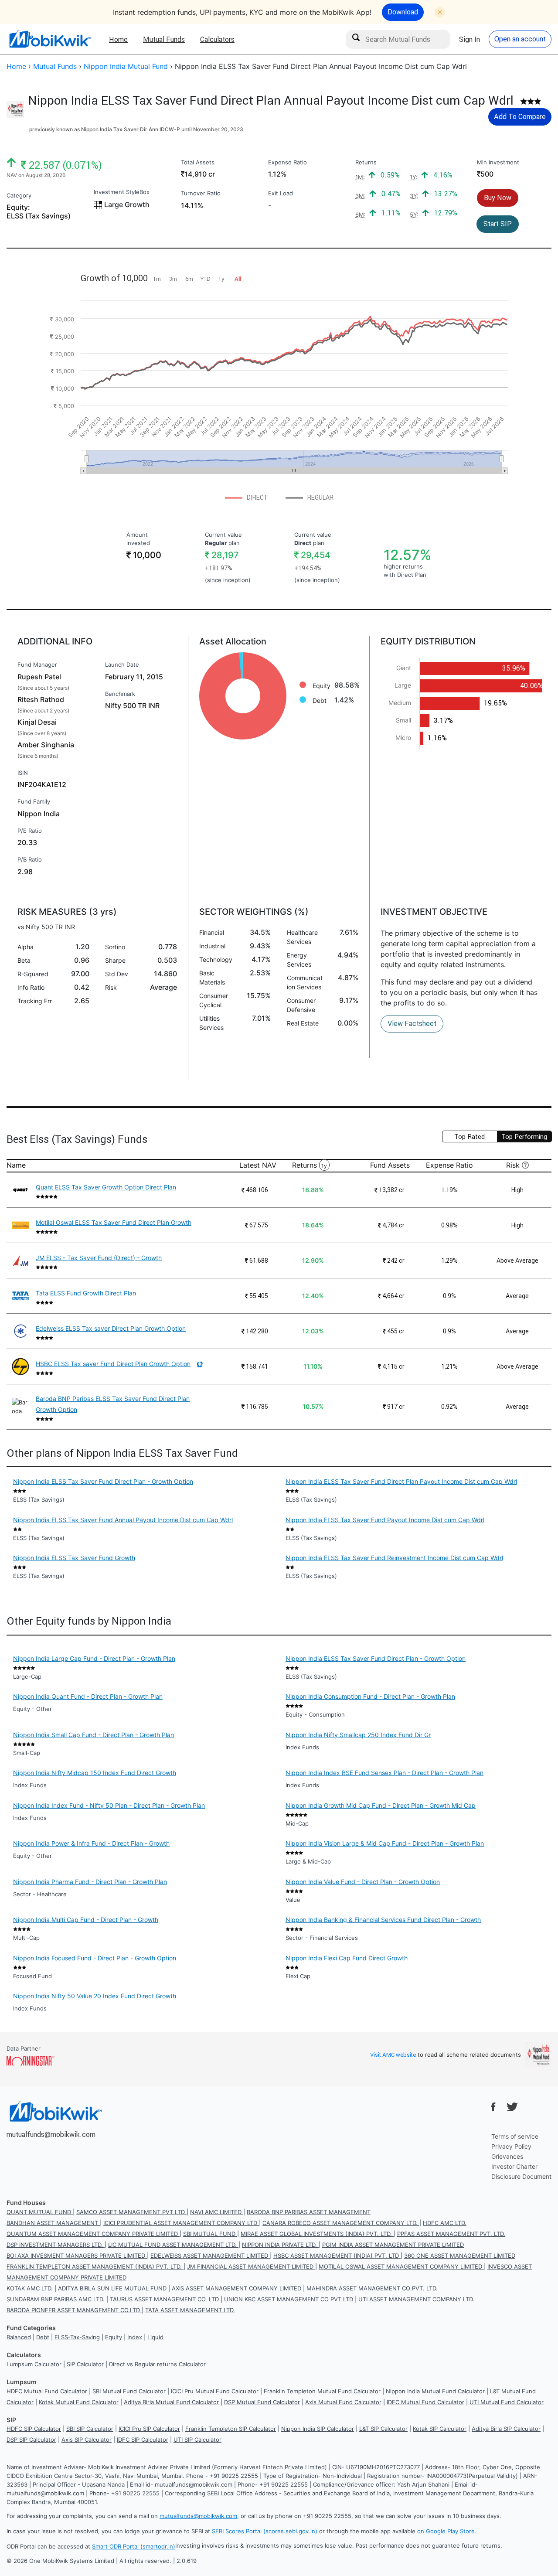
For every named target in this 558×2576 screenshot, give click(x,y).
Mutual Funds (164, 39)
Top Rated (470, 1136)
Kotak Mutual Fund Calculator (79, 2402)
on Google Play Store (446, 2531)
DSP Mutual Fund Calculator (262, 2402)
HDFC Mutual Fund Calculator (47, 2391)
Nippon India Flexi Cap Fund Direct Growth (347, 1958)
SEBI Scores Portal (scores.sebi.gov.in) (265, 2531)
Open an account (520, 39)
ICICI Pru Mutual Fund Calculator (215, 2391)
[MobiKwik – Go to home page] (50, 39)
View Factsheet (412, 1023)
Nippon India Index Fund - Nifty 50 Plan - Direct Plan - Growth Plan (109, 1805)
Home (118, 39)
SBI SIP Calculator (90, 2429)
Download (403, 12)
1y (324, 1166)
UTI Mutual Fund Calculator (507, 2402)
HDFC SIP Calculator (34, 2429)
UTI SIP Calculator (197, 2440)
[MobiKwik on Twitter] (512, 2107)
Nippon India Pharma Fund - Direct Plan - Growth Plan (90, 1882)
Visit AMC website (393, 2055)
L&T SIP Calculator (383, 2429)
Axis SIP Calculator (87, 2440)
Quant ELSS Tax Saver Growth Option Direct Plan (106, 1187)
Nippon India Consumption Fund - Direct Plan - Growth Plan (370, 1696)
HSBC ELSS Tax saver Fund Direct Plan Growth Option (113, 1364)
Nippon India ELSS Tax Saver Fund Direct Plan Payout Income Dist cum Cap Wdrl (401, 1481)
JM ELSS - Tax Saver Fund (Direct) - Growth (99, 1258)
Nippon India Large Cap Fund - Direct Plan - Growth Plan (94, 1658)
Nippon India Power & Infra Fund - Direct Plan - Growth (91, 1843)
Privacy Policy (511, 2146)
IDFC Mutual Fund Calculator (425, 2402)
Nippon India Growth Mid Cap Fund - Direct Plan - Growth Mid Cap (381, 1805)
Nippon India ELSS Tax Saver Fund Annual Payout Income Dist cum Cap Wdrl (123, 1520)
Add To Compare (520, 116)
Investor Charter (514, 2166)
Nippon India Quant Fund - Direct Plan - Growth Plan (88, 1696)
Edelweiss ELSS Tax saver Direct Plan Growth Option (111, 1328)
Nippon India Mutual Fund (126, 66)
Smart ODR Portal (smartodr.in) (134, 2546)
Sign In (470, 39)
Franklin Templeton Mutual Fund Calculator (322, 2391)
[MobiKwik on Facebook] (493, 2107)
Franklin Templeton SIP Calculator (231, 2429)
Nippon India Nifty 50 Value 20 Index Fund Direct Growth (95, 1996)
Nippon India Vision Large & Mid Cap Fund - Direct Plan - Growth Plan (385, 1843)
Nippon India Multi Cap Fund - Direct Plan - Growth (86, 1920)
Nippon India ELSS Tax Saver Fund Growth (74, 1558)
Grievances (507, 2156)
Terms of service (515, 2136)
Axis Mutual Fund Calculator (343, 2402)
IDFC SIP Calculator (143, 2440)
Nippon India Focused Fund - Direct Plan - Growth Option (95, 1958)
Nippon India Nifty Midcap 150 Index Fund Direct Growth (95, 1773)
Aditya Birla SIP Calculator (506, 2429)
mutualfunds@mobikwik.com (51, 2134)
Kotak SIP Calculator (440, 2429)
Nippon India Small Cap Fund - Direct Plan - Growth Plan (94, 1735)
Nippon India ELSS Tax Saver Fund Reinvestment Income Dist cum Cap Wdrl (394, 1558)
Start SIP (498, 224)
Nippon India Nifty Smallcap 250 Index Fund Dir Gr (358, 1735)
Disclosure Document (521, 2176)
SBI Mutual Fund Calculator (129, 2391)
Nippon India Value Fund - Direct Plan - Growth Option (363, 1882)
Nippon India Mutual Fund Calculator (435, 2391)
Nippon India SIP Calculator (318, 2429)
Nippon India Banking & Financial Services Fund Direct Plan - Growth (383, 1920)
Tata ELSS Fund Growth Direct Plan (86, 1293)
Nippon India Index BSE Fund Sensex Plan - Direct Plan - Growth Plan (384, 1773)
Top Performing (524, 1136)
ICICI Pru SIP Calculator (149, 2429)
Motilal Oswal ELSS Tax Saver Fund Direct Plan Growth (114, 1222)
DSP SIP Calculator (31, 2440)
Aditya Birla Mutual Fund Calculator (171, 2402)
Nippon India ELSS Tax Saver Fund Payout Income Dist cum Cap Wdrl (385, 1520)
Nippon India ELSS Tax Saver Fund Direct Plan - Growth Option (103, 1481)
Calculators (217, 39)
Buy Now (498, 198)
